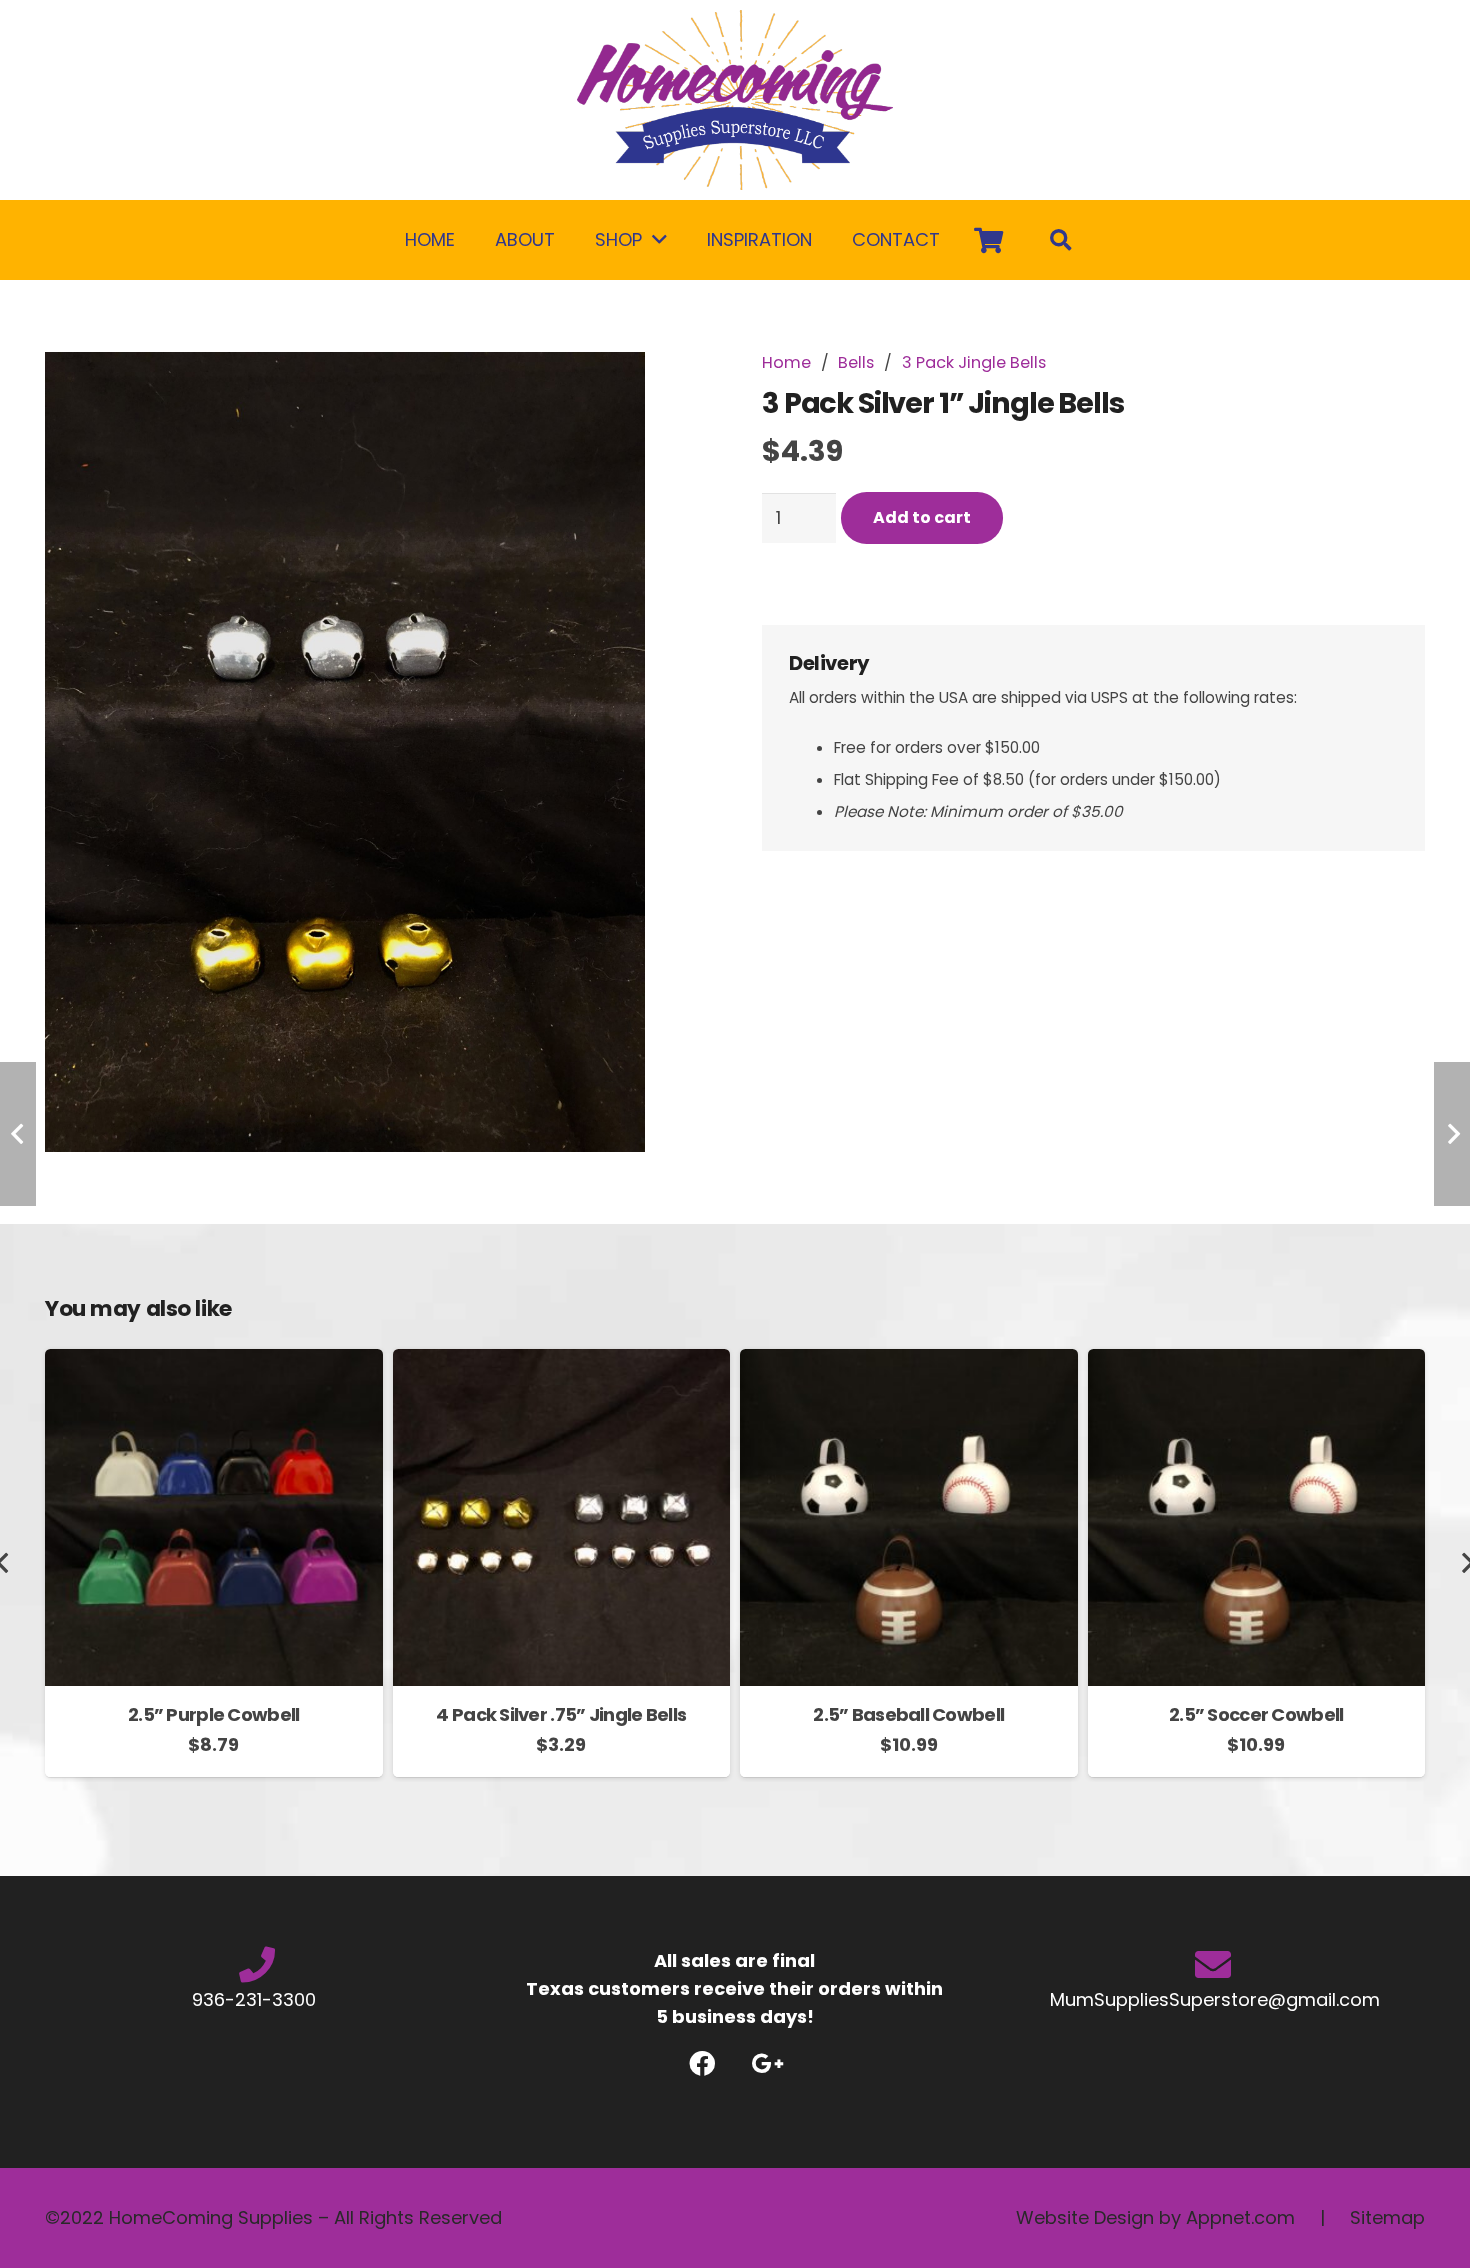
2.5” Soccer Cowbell (1256, 1714)
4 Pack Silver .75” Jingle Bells (561, 1714)
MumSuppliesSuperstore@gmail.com (1212, 1999)
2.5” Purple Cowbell (213, 1714)
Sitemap (1387, 2217)
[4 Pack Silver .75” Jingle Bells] (562, 1362)
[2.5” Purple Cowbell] (214, 1362)
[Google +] (767, 2063)
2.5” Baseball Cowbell (908, 1714)
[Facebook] (702, 2063)
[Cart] (988, 240)
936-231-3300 (256, 1999)
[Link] (735, 100)
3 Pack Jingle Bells (974, 362)
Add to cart (922, 517)
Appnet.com (1240, 2217)
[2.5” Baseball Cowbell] (909, 1362)
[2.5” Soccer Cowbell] (1257, 1362)
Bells (856, 362)
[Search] (1061, 240)
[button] (672, 388)
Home (786, 362)
